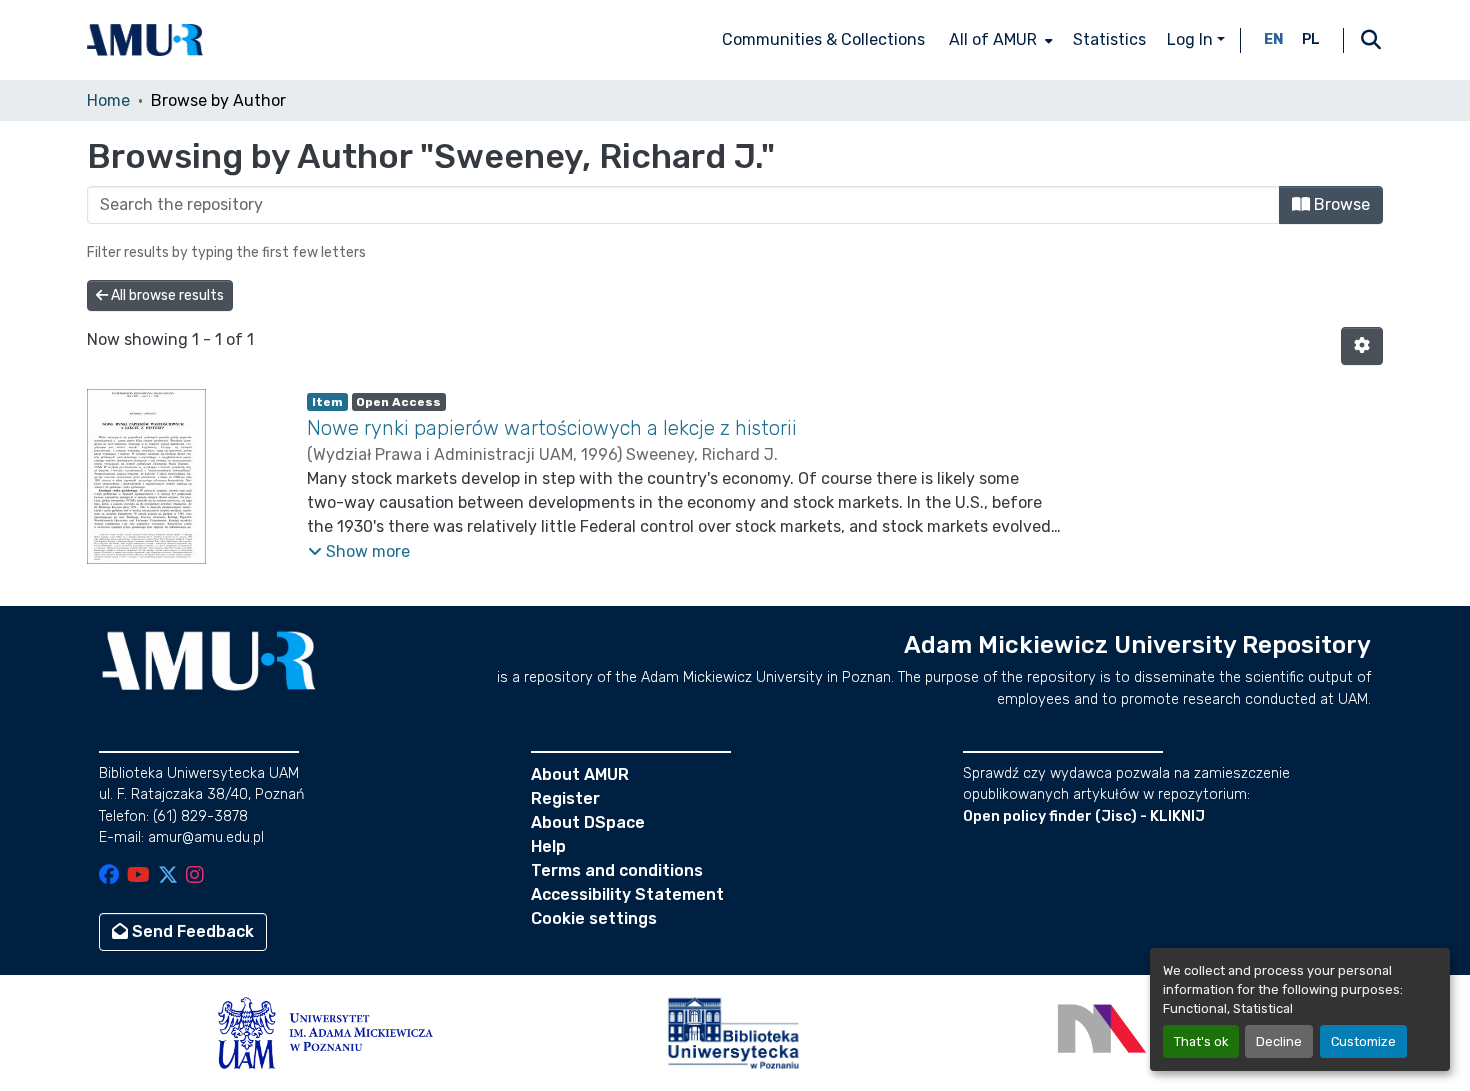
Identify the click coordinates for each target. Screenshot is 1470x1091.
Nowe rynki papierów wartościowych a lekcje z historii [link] (552, 428)
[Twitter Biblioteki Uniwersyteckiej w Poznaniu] (168, 876)
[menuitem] (999, 40)
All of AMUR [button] (993, 39)
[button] (145, 40)
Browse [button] (1340, 204)
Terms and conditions (617, 870)
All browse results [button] (166, 295)
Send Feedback (191, 931)
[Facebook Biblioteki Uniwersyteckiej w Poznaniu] (109, 876)
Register (565, 798)
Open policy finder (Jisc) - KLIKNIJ (1084, 816)
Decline (1279, 1041)
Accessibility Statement (627, 894)
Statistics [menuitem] (1109, 39)
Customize (1363, 1041)
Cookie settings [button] (594, 918)
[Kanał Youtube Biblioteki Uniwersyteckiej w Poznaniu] (138, 876)
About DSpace (588, 822)
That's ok (1201, 1041)
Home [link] (108, 100)
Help (548, 846)
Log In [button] (1192, 39)
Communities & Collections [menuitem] (823, 39)
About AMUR (580, 774)
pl (1311, 39)
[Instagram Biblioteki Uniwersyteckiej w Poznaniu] (195, 876)
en (1274, 39)
